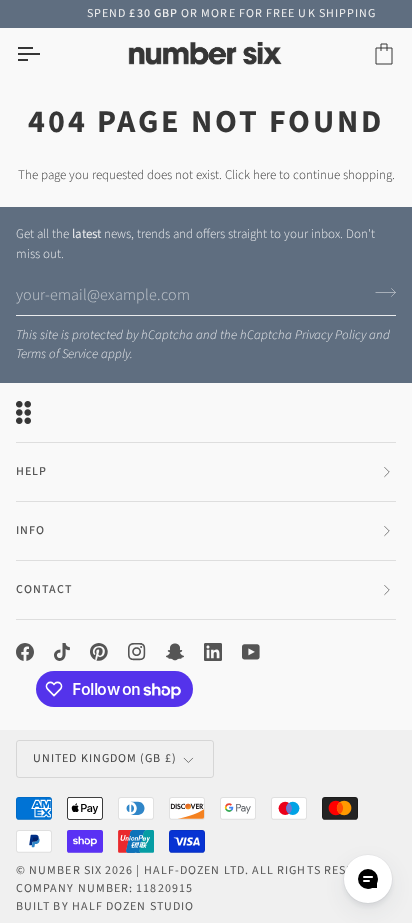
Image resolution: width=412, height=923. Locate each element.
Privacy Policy (330, 335)
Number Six (65, 870)
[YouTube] (251, 652)
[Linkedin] (213, 652)
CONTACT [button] (44, 589)
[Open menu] (46, 54)
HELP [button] (31, 471)
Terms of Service (57, 354)
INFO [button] (30, 530)
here (264, 175)
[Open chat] (368, 879)
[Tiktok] (62, 652)
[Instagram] (137, 652)
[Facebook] (25, 652)
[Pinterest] (99, 652)
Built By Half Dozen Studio (105, 906)
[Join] (379, 292)
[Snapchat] (175, 652)
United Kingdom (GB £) (105, 758)
